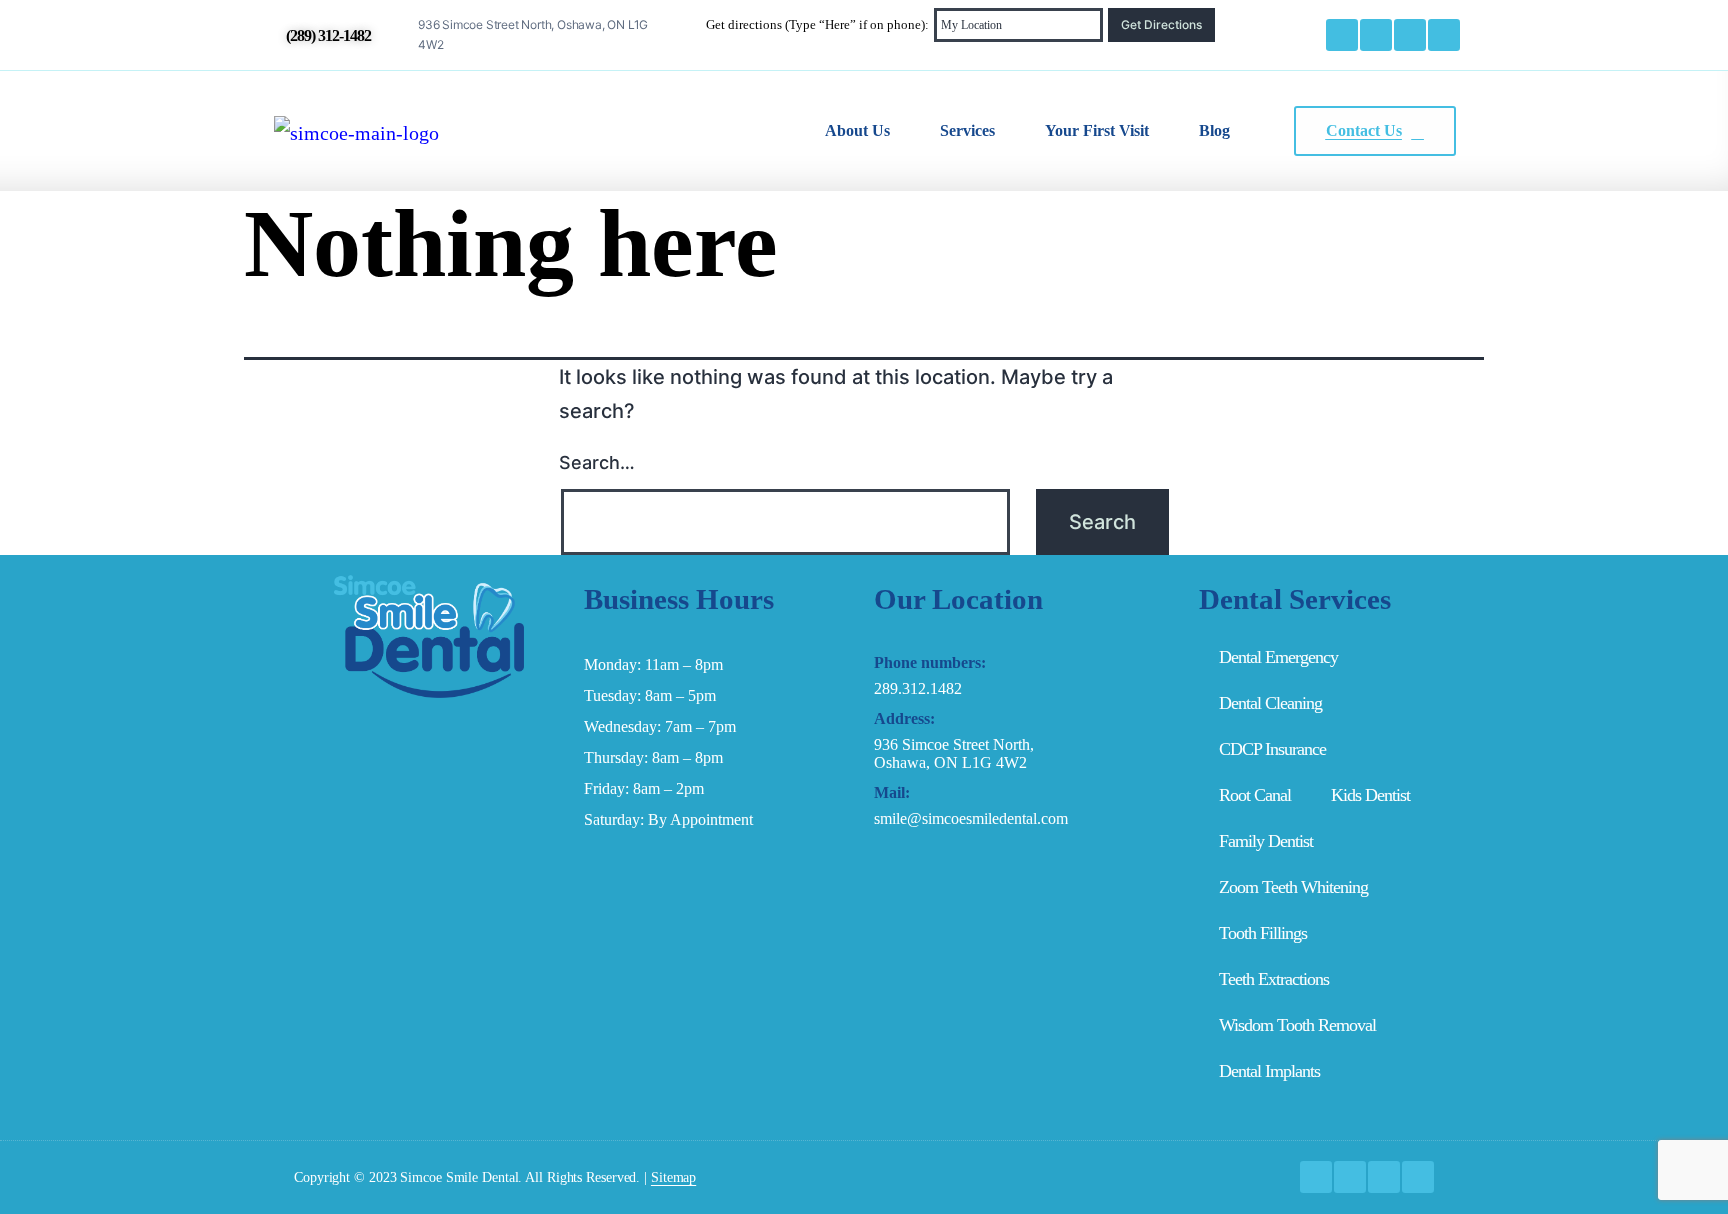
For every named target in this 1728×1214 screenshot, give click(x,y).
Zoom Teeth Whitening (1293, 887)
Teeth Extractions (1274, 979)
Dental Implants (1269, 1071)
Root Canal (1255, 795)
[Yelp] (1444, 35)
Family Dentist (1266, 841)
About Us (857, 130)
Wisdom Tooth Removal (1297, 1025)
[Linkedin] (1410, 35)
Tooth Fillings (1263, 933)
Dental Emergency (1278, 657)
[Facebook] (1342, 35)
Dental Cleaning (1270, 703)
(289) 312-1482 (328, 35)
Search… (597, 462)
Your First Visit (1097, 130)
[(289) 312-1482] (273, 35)
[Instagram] (1376, 35)
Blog (1214, 130)
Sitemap (673, 1177)
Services (967, 130)
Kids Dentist (1370, 795)
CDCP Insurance (1272, 749)
